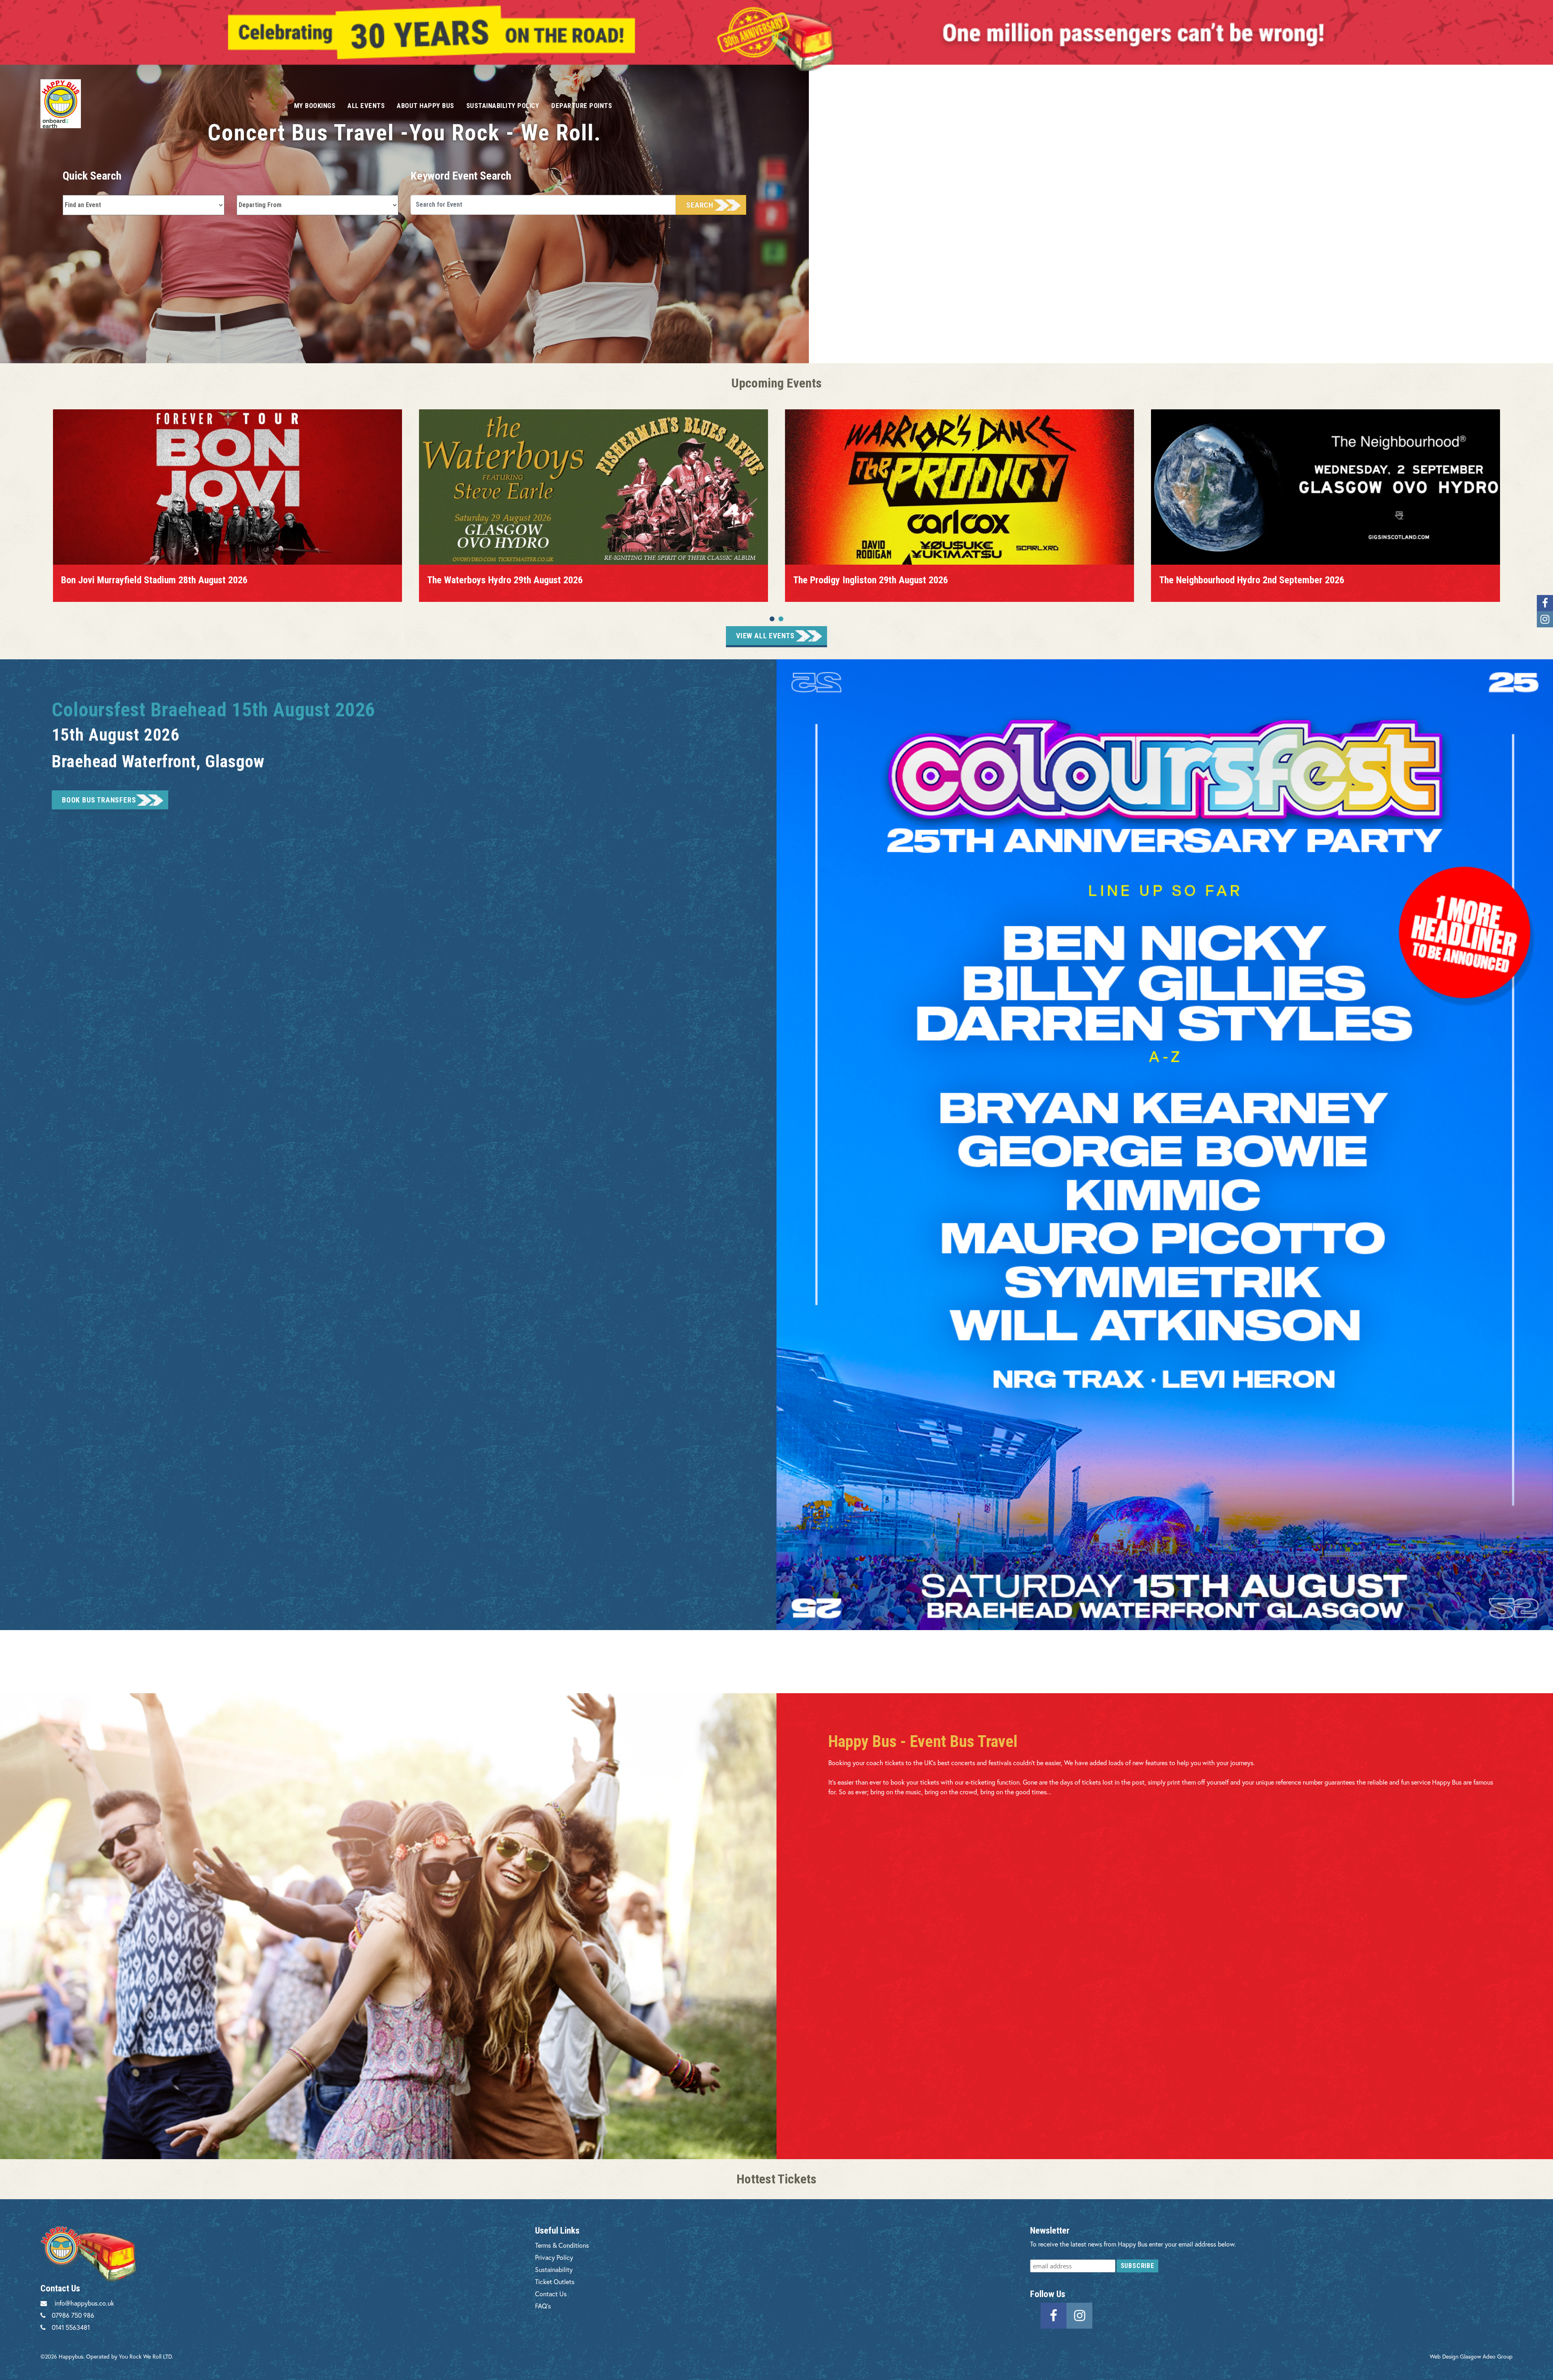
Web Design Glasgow (1455, 2356)
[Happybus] (158, 104)
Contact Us (551, 2294)
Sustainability (554, 2269)
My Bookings (315, 106)
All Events (366, 106)
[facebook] (1054, 2315)
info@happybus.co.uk (84, 2303)
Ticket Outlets (555, 2282)
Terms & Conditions (562, 2245)
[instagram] (1079, 2315)
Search (700, 205)
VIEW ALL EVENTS (765, 636)
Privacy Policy (554, 2257)
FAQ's (543, 2306)
